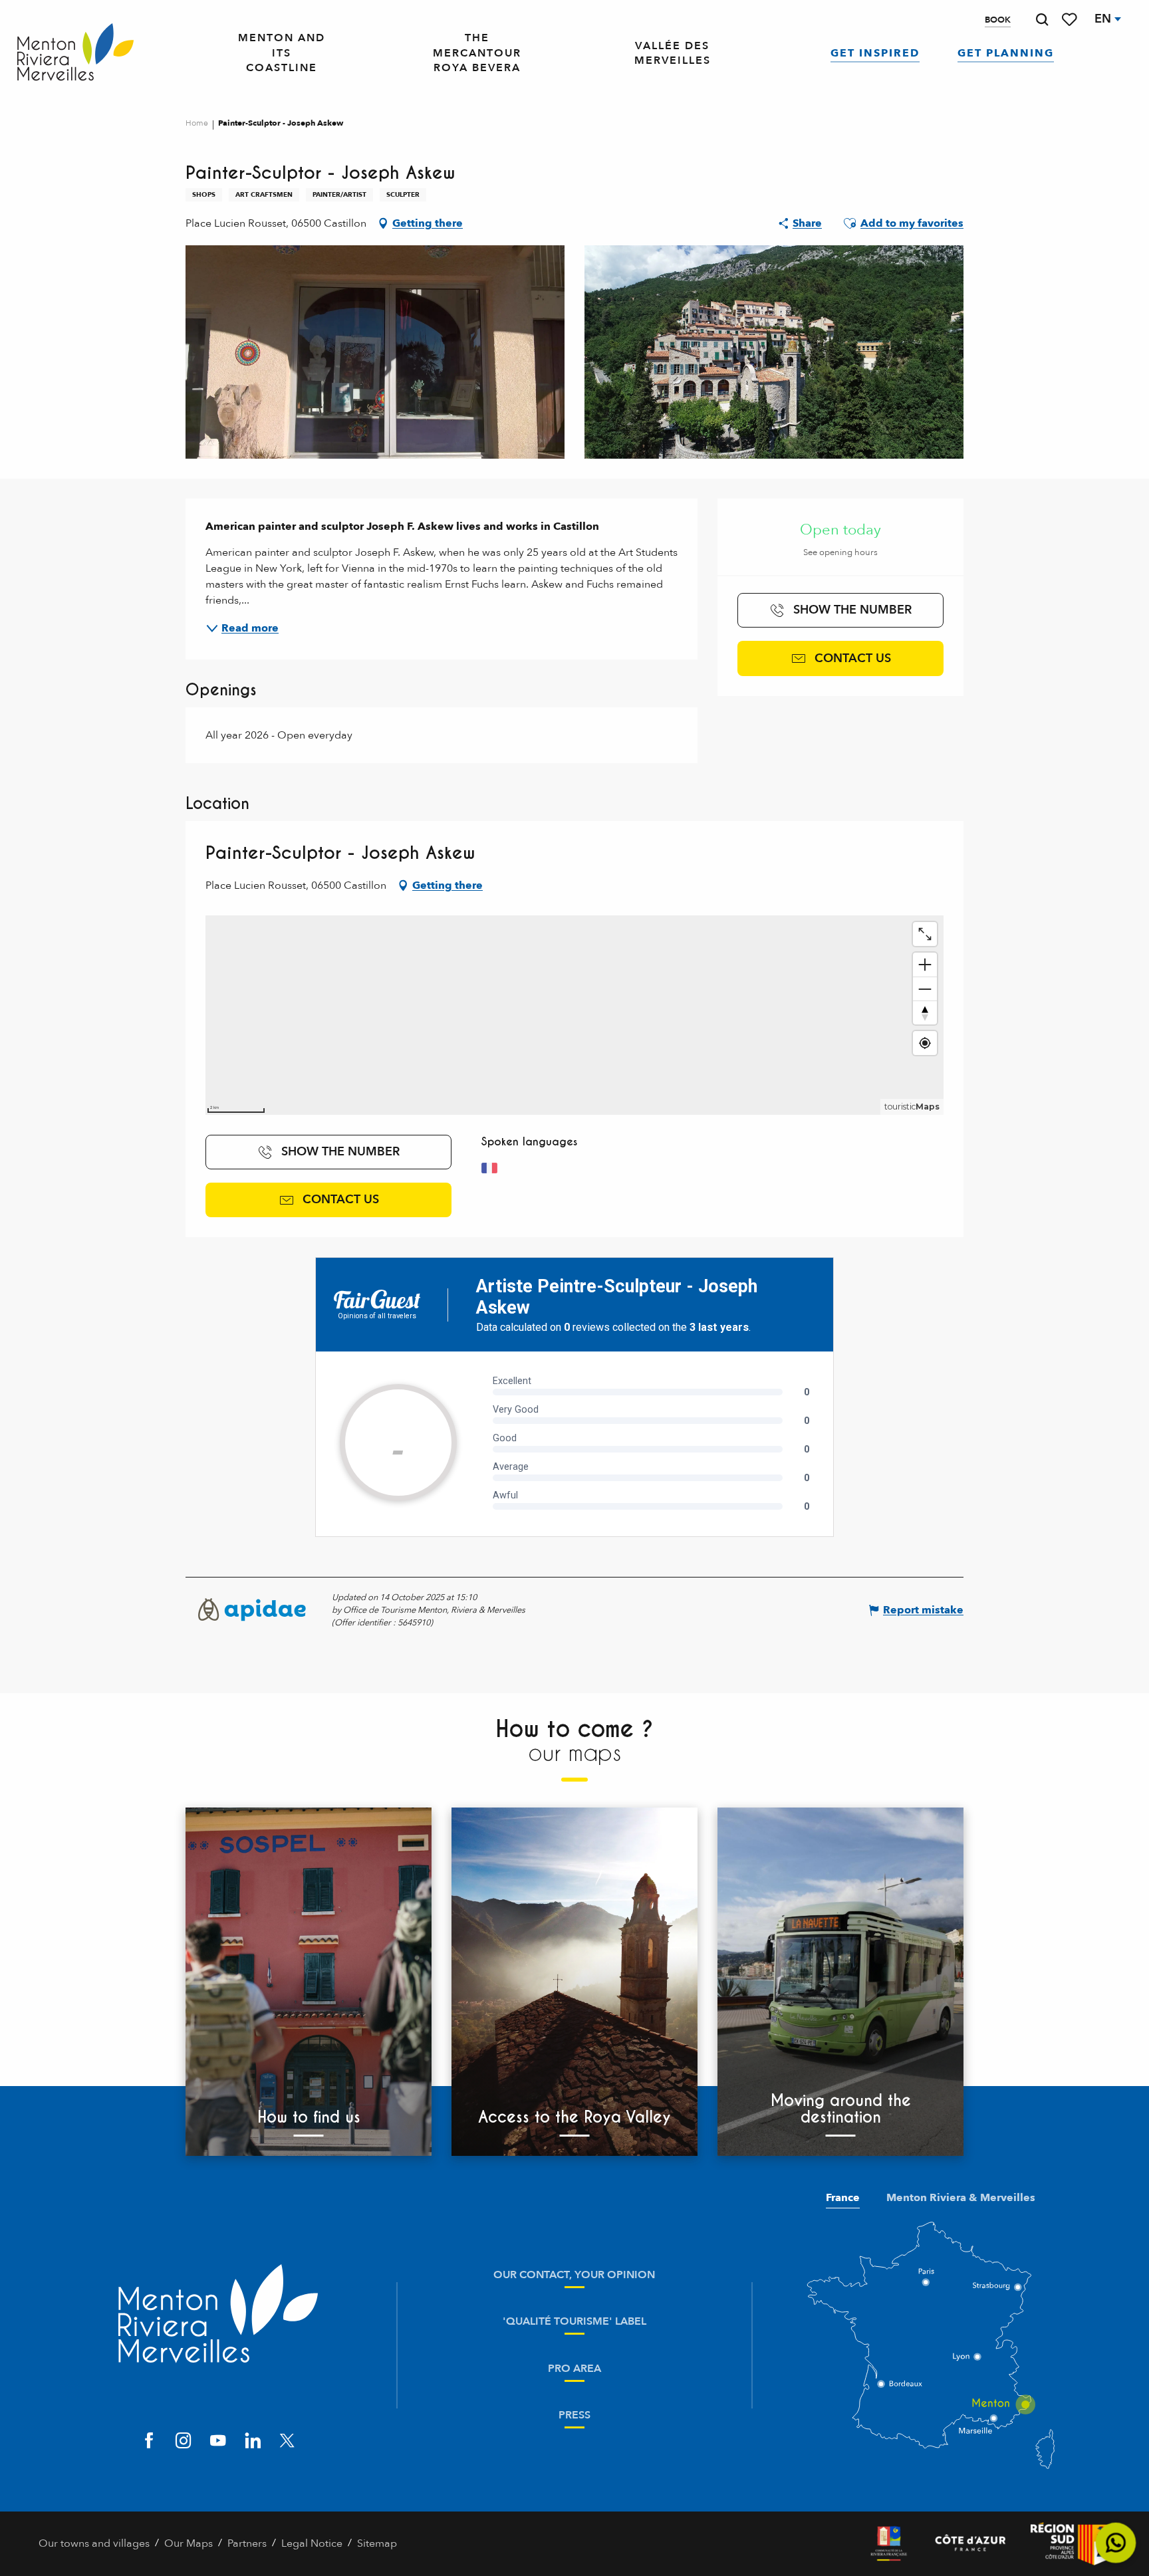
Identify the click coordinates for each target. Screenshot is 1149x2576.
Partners (247, 2543)
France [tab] (843, 2198)
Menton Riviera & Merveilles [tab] (961, 2198)
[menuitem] (75, 53)
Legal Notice (312, 2543)
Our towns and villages (94, 2543)
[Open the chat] (1116, 2543)
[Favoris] (1071, 20)
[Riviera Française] (889, 2544)
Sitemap (377, 2543)
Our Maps (189, 2543)
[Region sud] (1071, 2544)
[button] (1042, 20)
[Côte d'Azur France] (970, 2544)
